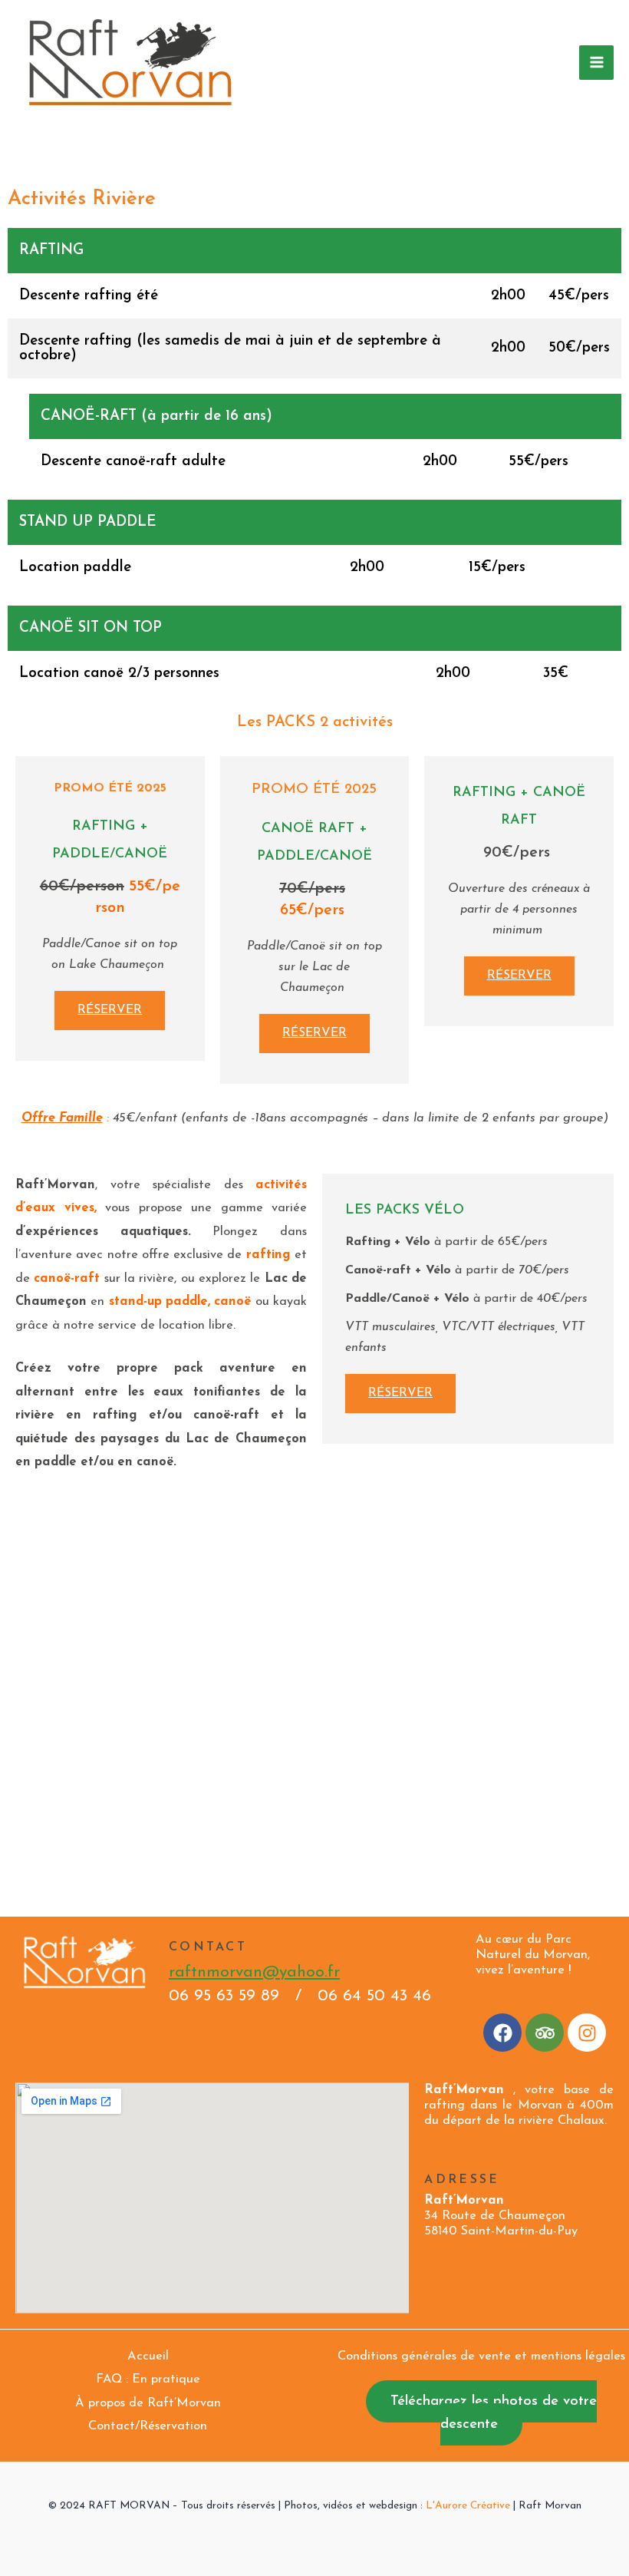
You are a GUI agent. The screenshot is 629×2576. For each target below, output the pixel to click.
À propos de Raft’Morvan (148, 2403)
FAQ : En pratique (148, 2379)
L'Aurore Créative (468, 2506)
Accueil (148, 2356)
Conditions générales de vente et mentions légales (481, 2356)
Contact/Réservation (148, 2426)
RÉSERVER (110, 1010)
